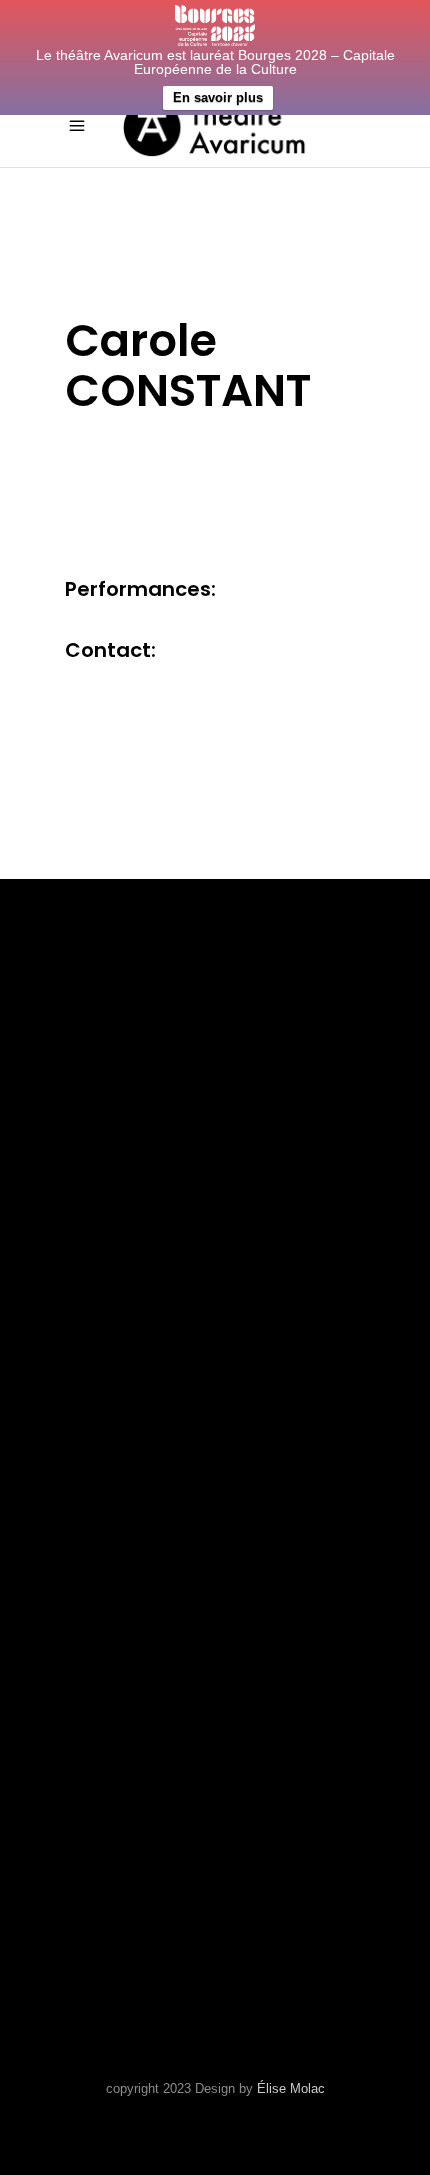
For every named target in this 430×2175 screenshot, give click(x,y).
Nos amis (105, 1383)
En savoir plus (218, 97)
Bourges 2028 (125, 1473)
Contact (102, 1413)
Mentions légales (147, 1443)
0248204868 (116, 1651)
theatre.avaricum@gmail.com (202, 1676)
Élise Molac (291, 2088)
